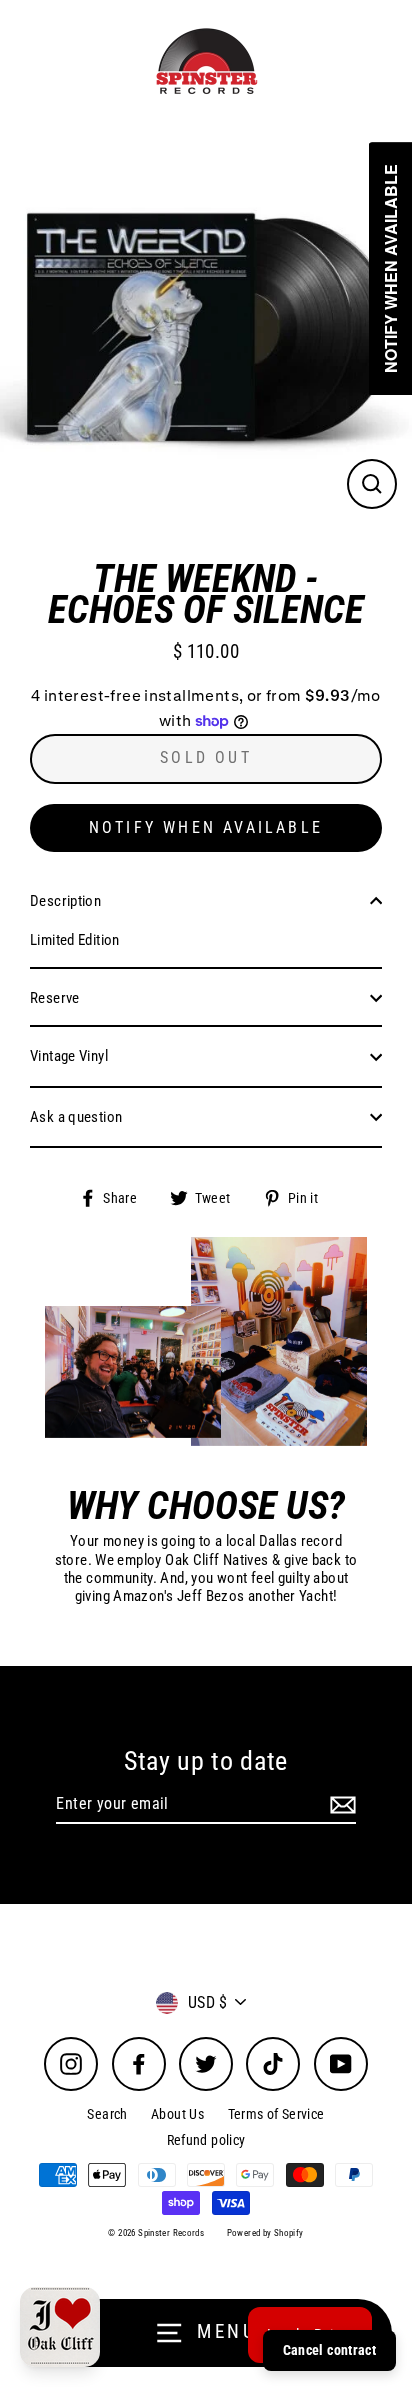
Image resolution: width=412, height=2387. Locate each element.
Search (107, 2114)
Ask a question (76, 1117)
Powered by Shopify (265, 2233)
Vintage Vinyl (69, 1056)
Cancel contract (329, 2350)
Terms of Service (276, 2114)
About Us (177, 2114)
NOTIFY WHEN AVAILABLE (206, 827)
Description (65, 901)
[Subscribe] (340, 1804)
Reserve (55, 998)
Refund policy (206, 2140)
